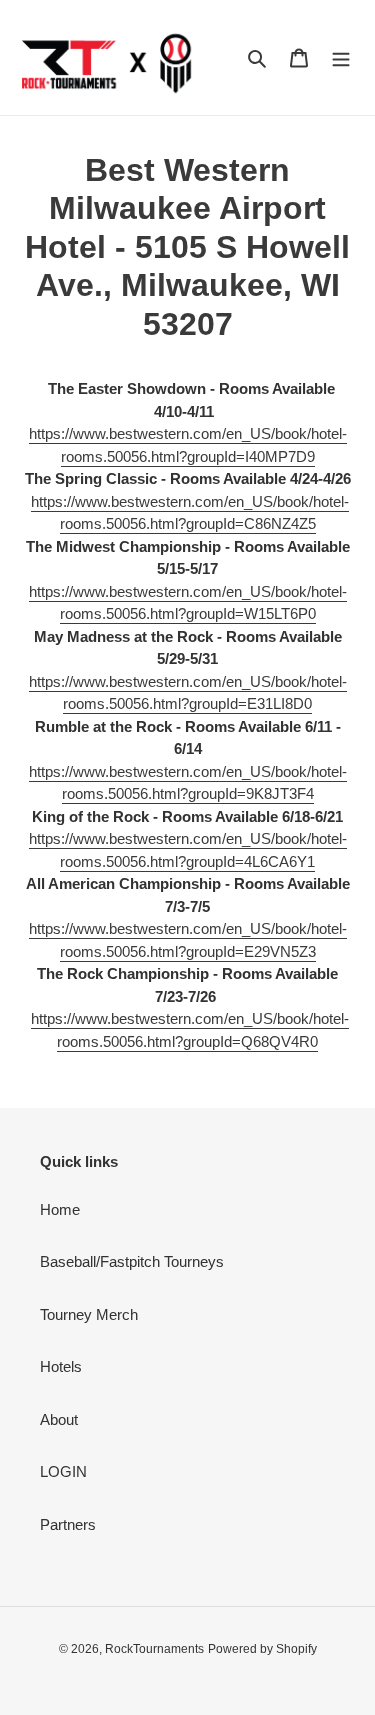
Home (60, 1209)
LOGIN (63, 1471)
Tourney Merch (89, 1314)
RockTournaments (154, 1649)
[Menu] (341, 57)
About (59, 1419)
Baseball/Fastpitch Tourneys (132, 1261)
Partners (68, 1524)
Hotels (61, 1366)
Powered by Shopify (262, 1649)
